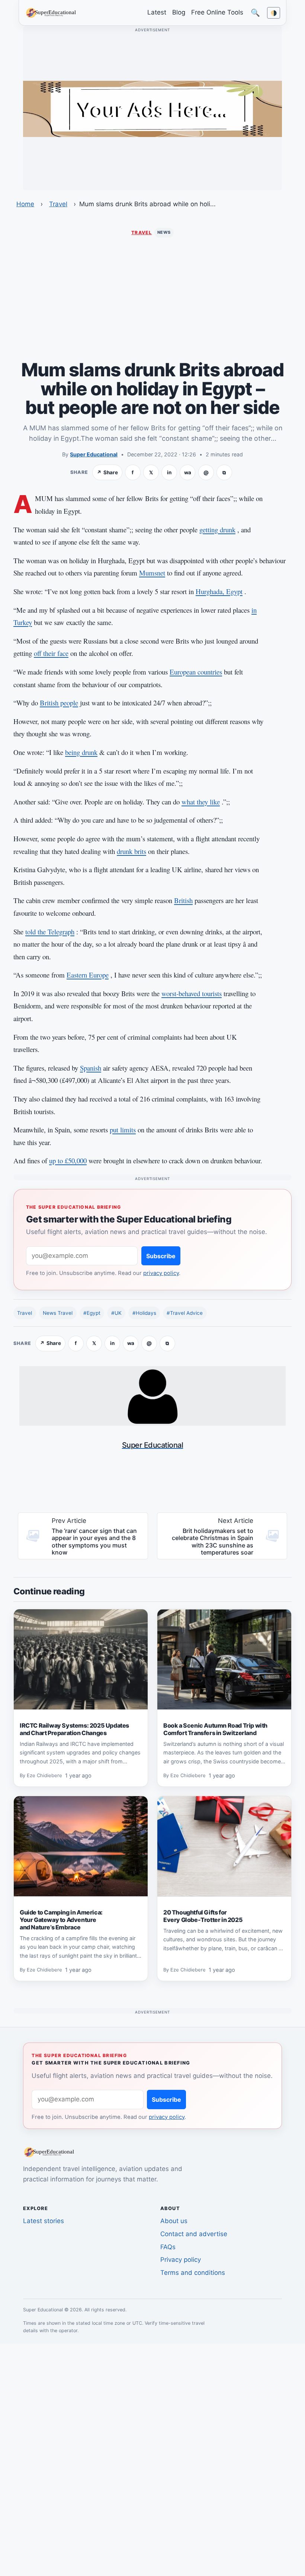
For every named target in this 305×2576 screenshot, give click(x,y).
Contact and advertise (194, 2234)
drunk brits (131, 851)
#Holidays (144, 1313)
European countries (196, 672)
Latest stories (44, 2221)
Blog (179, 12)
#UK (116, 1313)
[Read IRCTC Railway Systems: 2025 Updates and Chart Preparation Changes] (81, 1660)
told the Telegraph (50, 932)
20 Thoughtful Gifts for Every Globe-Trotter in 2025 (203, 1916)
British (183, 900)
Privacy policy (181, 2260)
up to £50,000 (68, 1161)
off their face (51, 653)
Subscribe (161, 1256)
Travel (58, 204)
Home (25, 204)
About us (174, 2221)
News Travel (58, 1313)
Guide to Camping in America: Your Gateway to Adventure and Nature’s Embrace (61, 1920)
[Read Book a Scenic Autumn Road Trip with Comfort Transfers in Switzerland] (224, 1660)
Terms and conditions (193, 2273)
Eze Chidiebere (44, 1776)
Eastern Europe (88, 975)
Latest (157, 12)
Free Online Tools (217, 12)
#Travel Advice (185, 1313)
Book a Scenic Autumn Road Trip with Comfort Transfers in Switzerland (215, 1729)
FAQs (168, 2247)
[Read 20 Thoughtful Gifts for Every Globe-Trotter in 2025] (224, 1846)
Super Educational (94, 454)
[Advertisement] (152, 299)
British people (59, 703)
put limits (123, 1130)
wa (188, 472)
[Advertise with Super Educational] (152, 108)
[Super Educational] (53, 12)
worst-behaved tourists (192, 993)
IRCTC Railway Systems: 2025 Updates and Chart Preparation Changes (74, 1729)
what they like (201, 802)
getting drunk (217, 530)
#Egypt (92, 1313)
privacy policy (161, 1273)
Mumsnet (152, 573)
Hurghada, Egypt (219, 591)
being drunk (81, 752)
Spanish (91, 1068)
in (169, 472)
